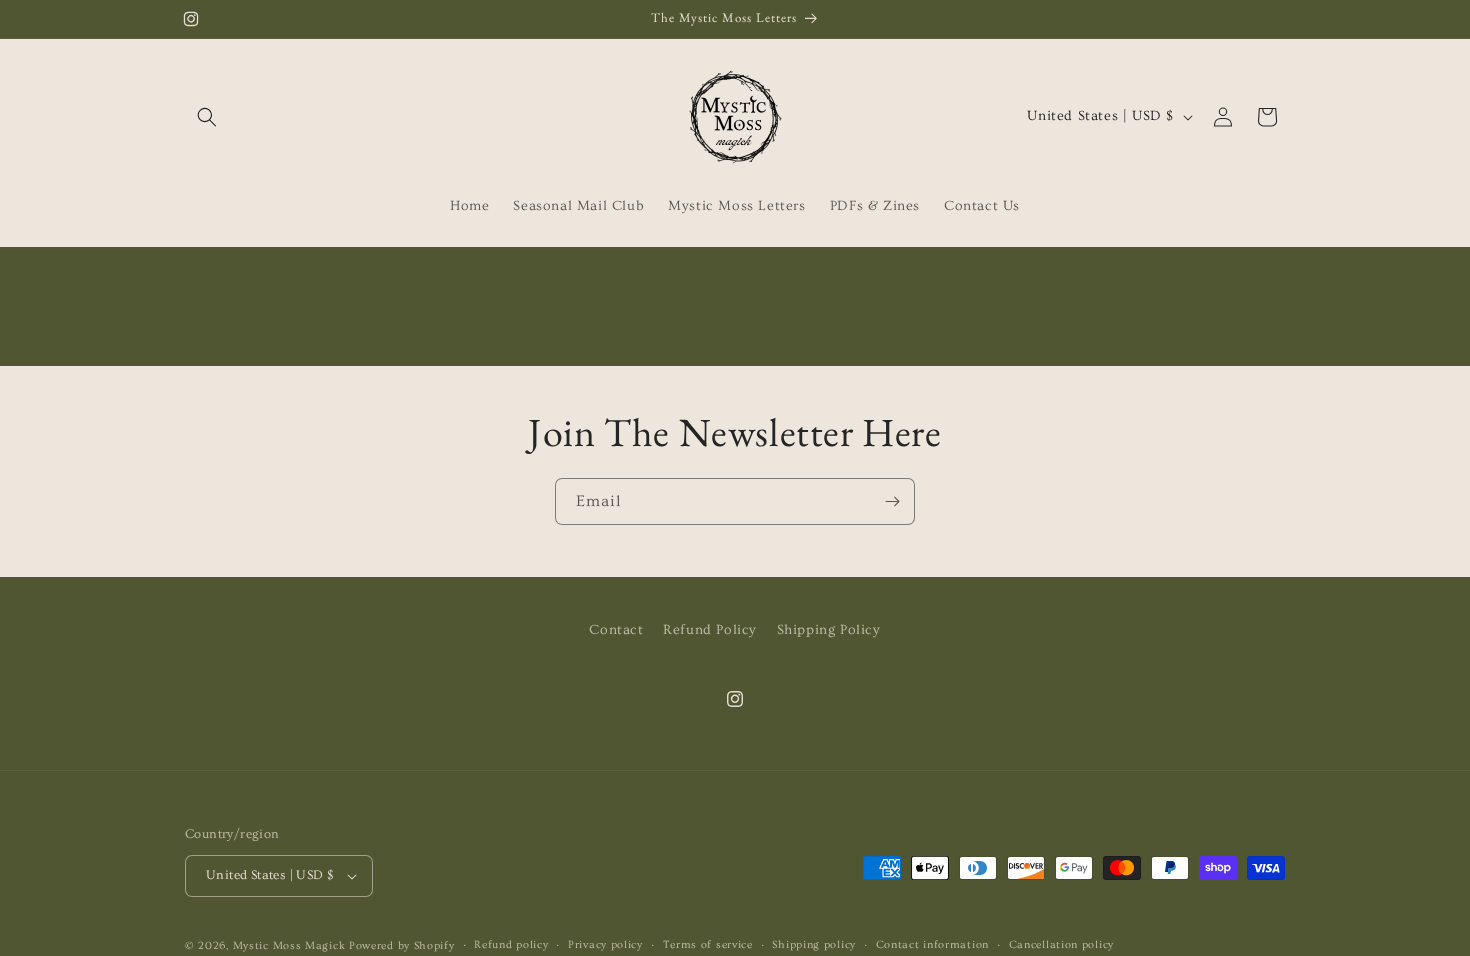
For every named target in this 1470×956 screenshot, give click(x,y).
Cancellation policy (1061, 944)
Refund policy (511, 944)
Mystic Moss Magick (291, 945)
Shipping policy (814, 944)
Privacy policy (605, 944)
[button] (207, 117)
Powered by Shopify (402, 945)
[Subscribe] (892, 501)
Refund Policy (710, 630)
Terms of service (708, 944)
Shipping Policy (829, 630)
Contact (616, 630)
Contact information (932, 944)
